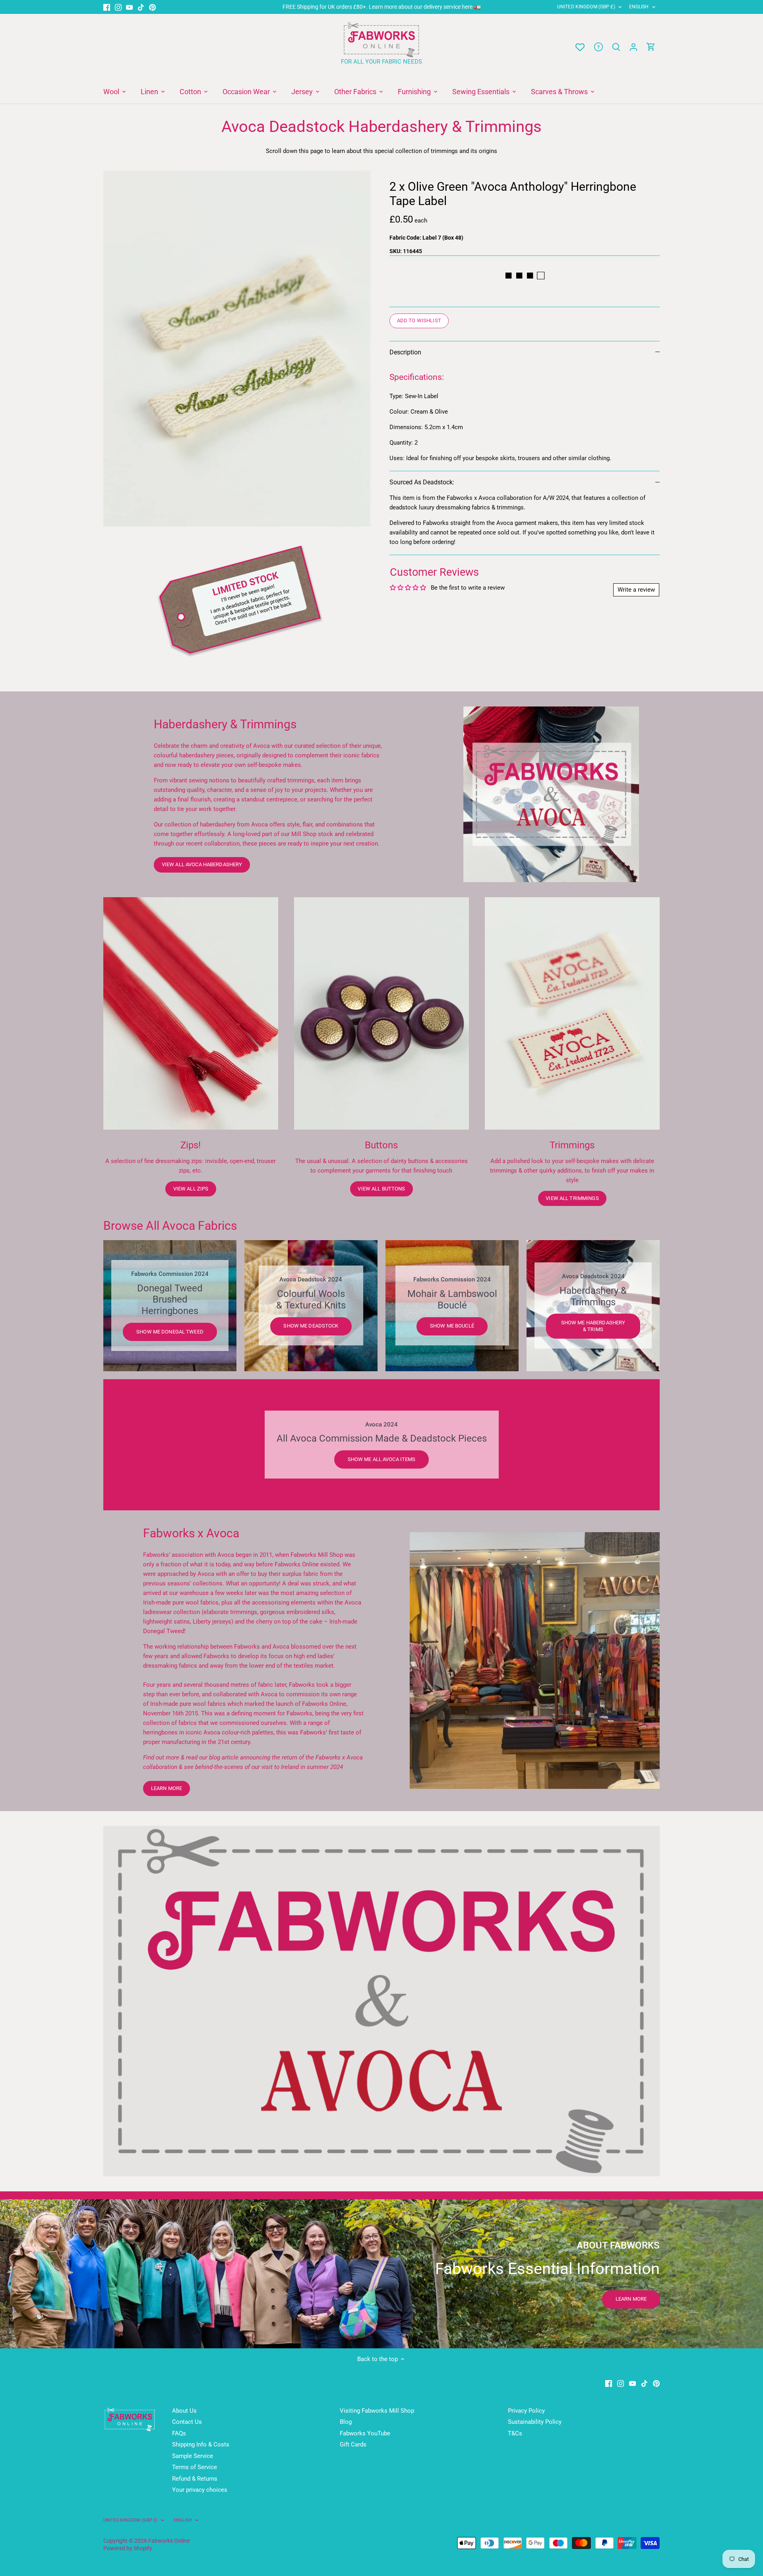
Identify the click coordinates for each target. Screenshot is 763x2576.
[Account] (633, 47)
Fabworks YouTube (365, 2433)
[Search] (616, 47)
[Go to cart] (651, 47)
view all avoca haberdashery (202, 864)
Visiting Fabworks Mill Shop (377, 2411)
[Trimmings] (572, 1013)
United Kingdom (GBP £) (586, 7)
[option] (237, 348)
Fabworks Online (169, 2541)
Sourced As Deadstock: (422, 482)
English (639, 7)
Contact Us (187, 2422)
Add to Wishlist (419, 320)
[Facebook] (107, 7)
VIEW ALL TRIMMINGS (572, 1198)
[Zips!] (191, 1013)
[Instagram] (118, 7)
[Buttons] (381, 1013)
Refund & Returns (195, 2479)
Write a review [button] (636, 590)
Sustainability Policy (535, 2422)
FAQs (179, 2433)
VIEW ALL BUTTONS (381, 1189)
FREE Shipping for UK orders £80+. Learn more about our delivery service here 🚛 (382, 7)
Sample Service (193, 2456)
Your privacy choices (200, 2490)
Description (405, 352)
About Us (184, 2411)
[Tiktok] (141, 7)
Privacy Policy (526, 2411)
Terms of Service (195, 2467)
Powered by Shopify (128, 2548)
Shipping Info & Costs (201, 2444)
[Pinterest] (152, 7)
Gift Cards (353, 2444)
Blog (346, 2422)
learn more (167, 1788)
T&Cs (515, 2433)
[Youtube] (129, 7)
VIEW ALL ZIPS (191, 1189)
